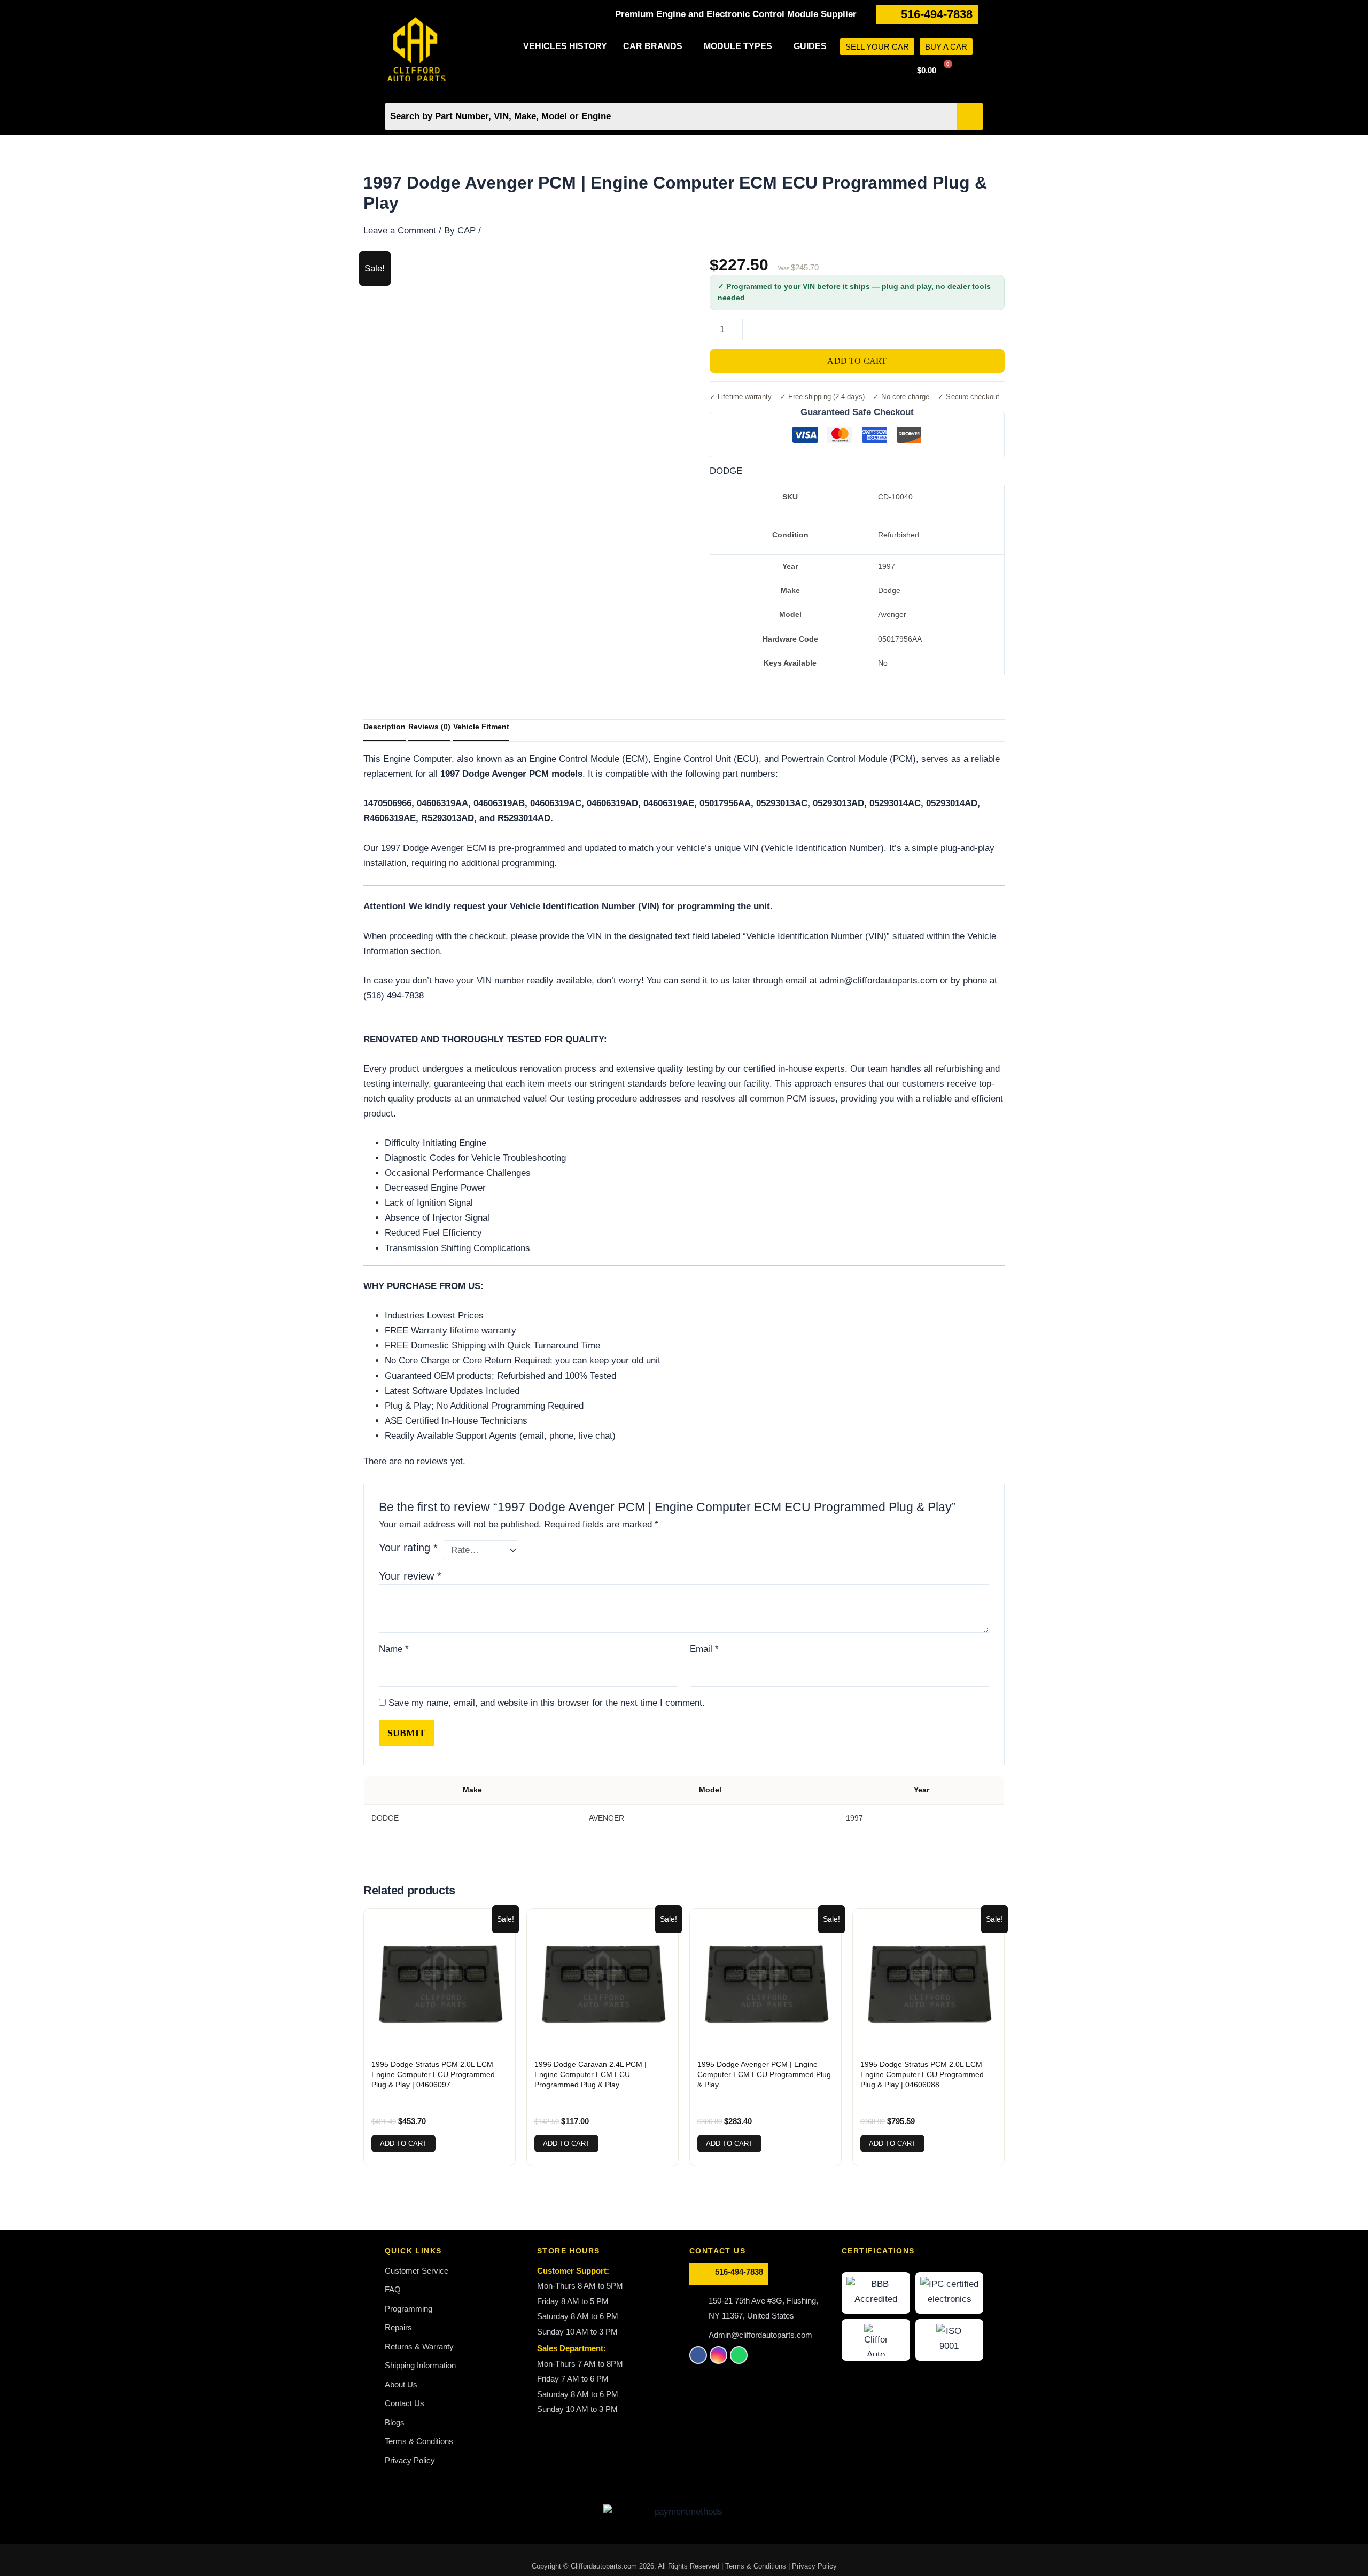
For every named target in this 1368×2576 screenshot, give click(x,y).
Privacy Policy (814, 2566)
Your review (410, 1576)
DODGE (726, 471)
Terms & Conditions (757, 2566)
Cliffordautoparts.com (604, 2566)
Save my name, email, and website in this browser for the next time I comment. (547, 1703)
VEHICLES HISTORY (565, 46)
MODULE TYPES (738, 46)
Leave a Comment (400, 231)
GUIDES (810, 46)
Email (704, 1649)
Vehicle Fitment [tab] (481, 727)
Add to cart (857, 361)
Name (394, 1649)
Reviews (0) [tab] (429, 727)
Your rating (408, 1548)
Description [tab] (384, 727)
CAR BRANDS (653, 46)
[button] (655, 46)
